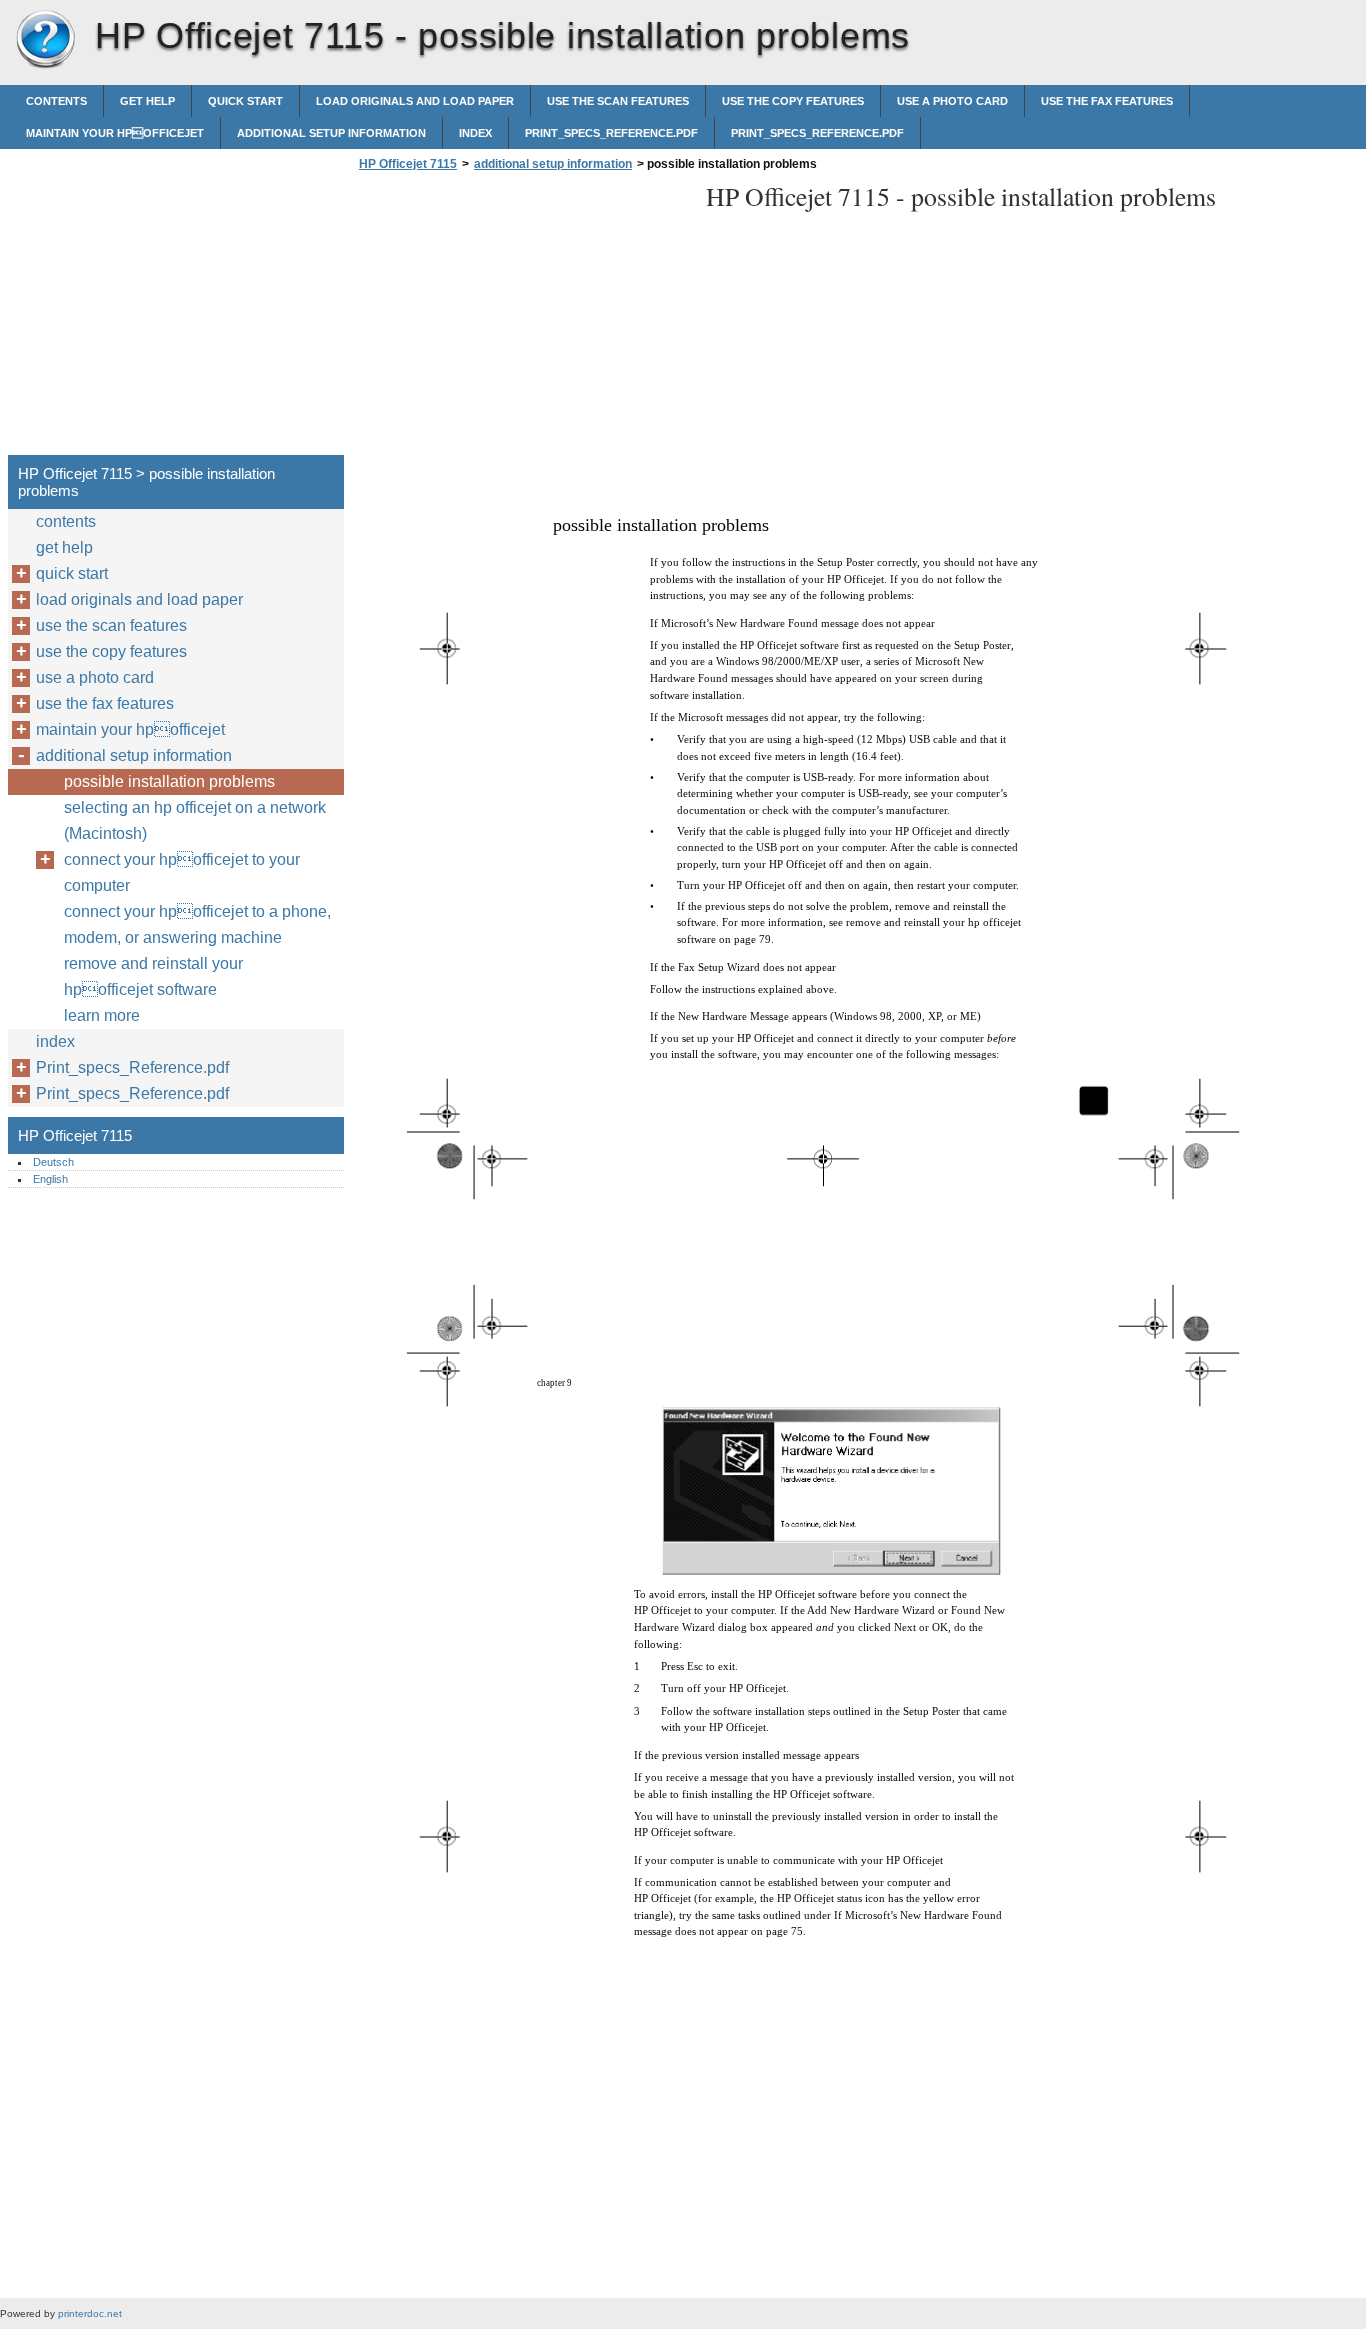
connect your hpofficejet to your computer (182, 872)
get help (147, 101)
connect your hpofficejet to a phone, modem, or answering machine (197, 924)
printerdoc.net (90, 2313)
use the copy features (793, 101)
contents (56, 101)
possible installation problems (169, 781)
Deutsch (53, 1162)
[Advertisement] (522, 319)
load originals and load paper (415, 101)
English (50, 1179)
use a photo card (952, 101)
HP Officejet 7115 (45, 40)
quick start (245, 101)
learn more (102, 1015)
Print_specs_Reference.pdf (611, 133)
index (475, 133)
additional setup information (331, 133)
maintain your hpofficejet (115, 133)
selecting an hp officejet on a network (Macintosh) (195, 820)
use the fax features (1107, 101)
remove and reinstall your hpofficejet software (153, 976)
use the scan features (618, 101)
